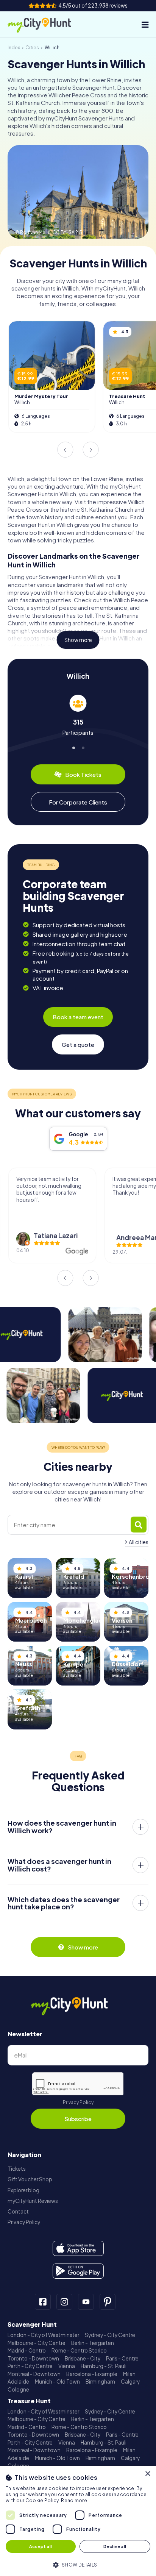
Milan (129, 2374)
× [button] (147, 2474)
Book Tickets (83, 774)
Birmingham (100, 2382)
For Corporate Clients (78, 802)
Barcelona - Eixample (92, 2374)
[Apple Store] (78, 2248)
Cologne (18, 2389)
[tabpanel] (78, 715)
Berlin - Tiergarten (93, 2343)
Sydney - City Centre (110, 2335)
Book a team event (78, 1017)
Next (91, 450)
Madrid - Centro (27, 2350)
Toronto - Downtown (33, 2358)
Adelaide (18, 2382)
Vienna (67, 2366)
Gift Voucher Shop (30, 2179)
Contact (18, 2211)
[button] (78, 2564)
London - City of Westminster (43, 2335)
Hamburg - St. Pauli (104, 2366)
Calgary (130, 2382)
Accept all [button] (41, 2546)
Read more (74, 2500)
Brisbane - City (83, 2358)
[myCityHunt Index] (47, 25)
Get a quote (78, 1044)
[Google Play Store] (78, 2271)
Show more (78, 640)
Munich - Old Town (57, 2382)
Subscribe (78, 2119)
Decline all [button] (115, 2546)
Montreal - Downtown (34, 2374)
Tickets (17, 2169)
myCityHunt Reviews (33, 2201)
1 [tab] (73, 746)
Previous (65, 450)
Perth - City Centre (30, 2366)
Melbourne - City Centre (37, 2343)
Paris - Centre (122, 2358)
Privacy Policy (78, 2102)
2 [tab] (83, 746)
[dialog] (78, 2521)
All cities (139, 1542)
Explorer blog (23, 2190)
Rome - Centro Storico (79, 2350)
